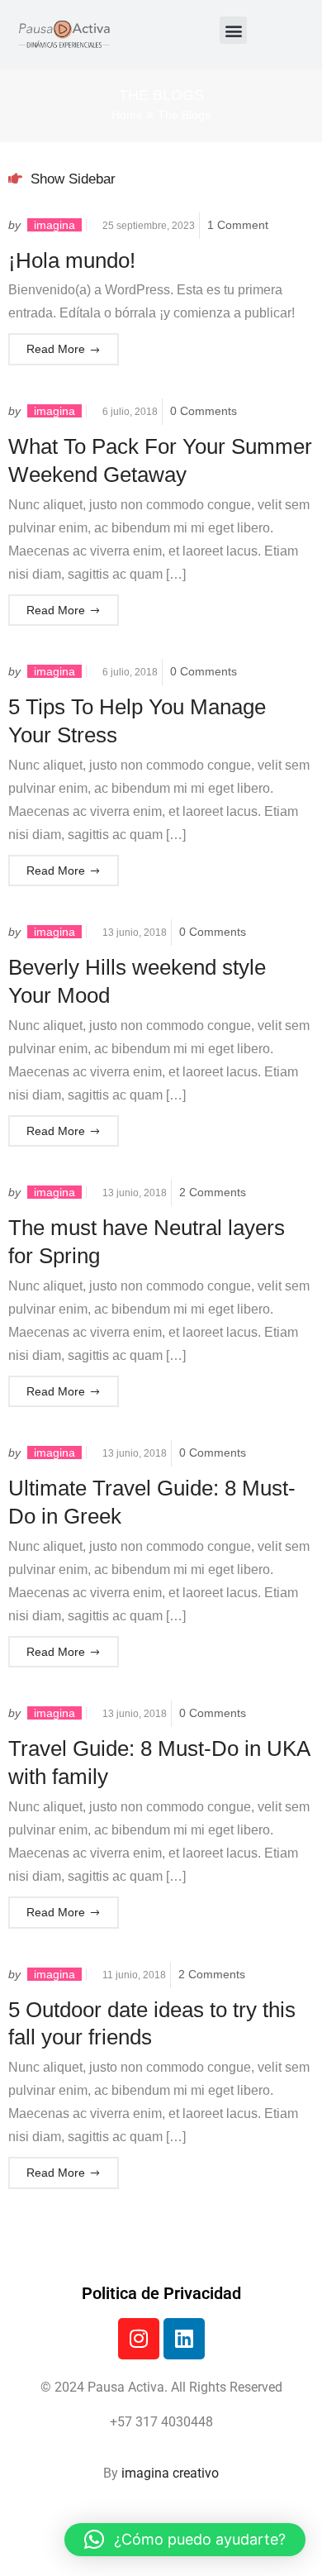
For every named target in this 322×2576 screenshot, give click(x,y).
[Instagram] (139, 2339)
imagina (54, 225)
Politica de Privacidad (161, 2293)
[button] (233, 30)
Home (127, 115)
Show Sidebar (71, 179)
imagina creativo (170, 2473)
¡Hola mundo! (72, 260)
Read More (56, 349)
